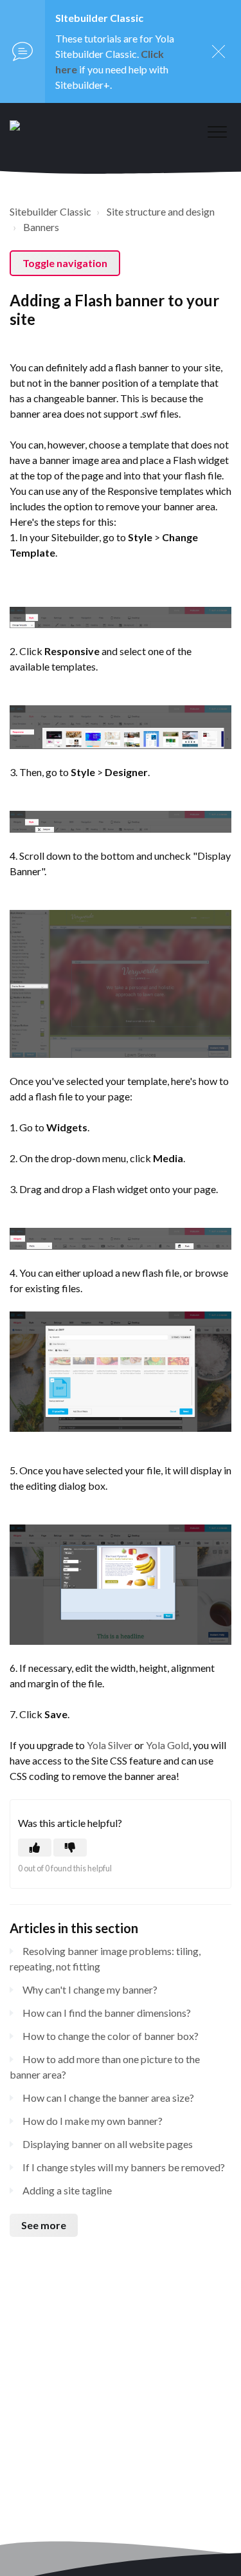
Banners (41, 227)
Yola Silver (110, 1745)
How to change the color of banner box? (111, 2036)
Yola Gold (167, 1745)
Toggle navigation (65, 263)
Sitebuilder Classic (50, 211)
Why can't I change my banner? (90, 1989)
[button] (217, 132)
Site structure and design (161, 211)
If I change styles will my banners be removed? (124, 2167)
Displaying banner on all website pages (108, 2144)
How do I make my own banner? (93, 2121)
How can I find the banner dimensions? (107, 2013)
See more (44, 2225)
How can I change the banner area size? (108, 2098)
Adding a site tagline (67, 2190)
